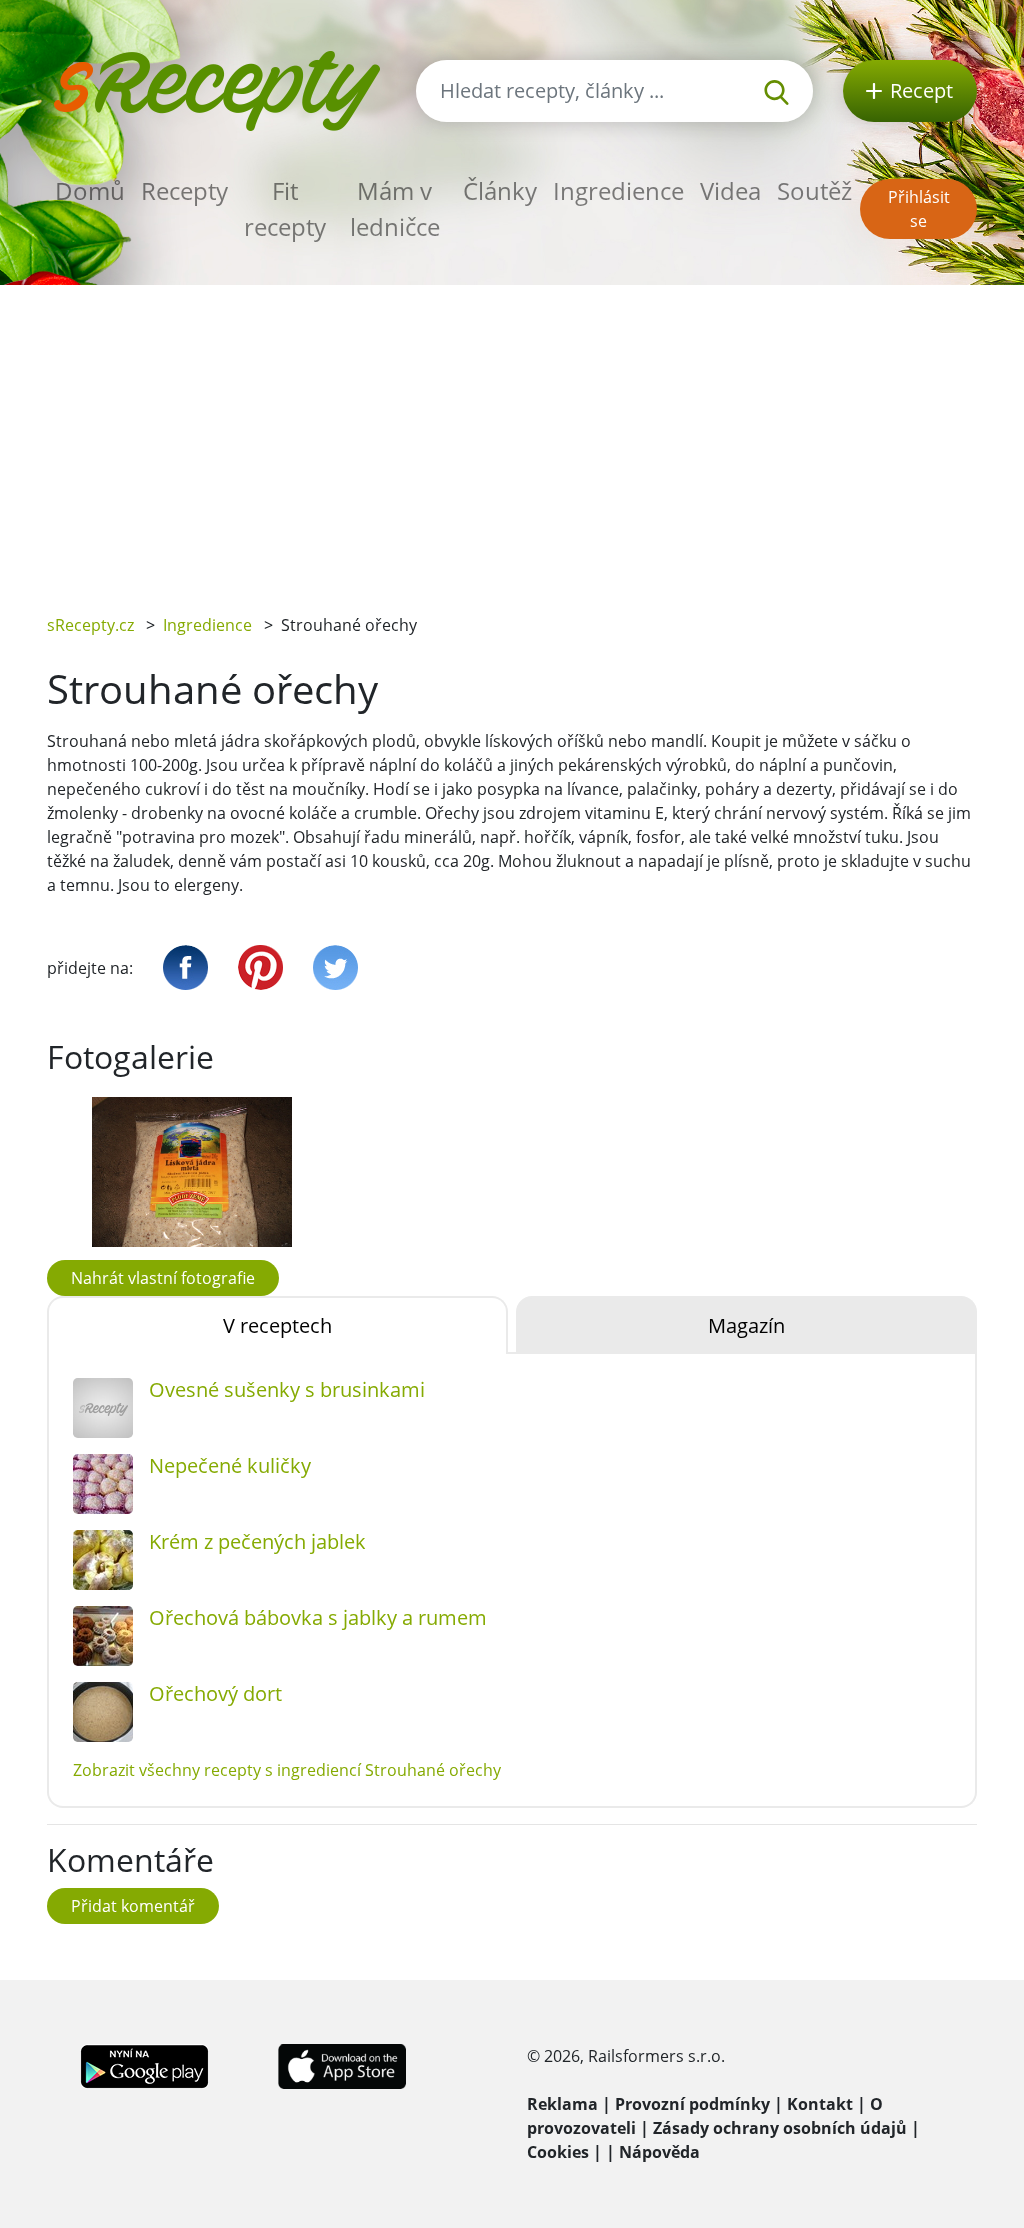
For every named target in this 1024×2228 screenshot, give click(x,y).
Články (500, 190)
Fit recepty (285, 208)
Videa (730, 190)
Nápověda (659, 2152)
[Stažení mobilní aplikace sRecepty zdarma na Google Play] (144, 2065)
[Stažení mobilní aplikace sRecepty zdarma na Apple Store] (341, 2065)
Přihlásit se (919, 209)
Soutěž (814, 190)
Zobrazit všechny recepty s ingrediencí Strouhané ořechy (287, 1770)
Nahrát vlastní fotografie (163, 1278)
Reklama (562, 2104)
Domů (90, 190)
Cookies (558, 2152)
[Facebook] (185, 967)
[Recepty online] (216, 88)
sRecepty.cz (90, 625)
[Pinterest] (260, 967)
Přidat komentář (133, 1906)
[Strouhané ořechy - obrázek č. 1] (192, 1172)
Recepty (184, 190)
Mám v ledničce (395, 208)
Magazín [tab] (746, 1325)
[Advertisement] (512, 435)
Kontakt (820, 2104)
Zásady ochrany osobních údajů (780, 2128)
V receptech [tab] (277, 1325)
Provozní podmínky (692, 2104)
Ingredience (618, 190)
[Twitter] (335, 967)
